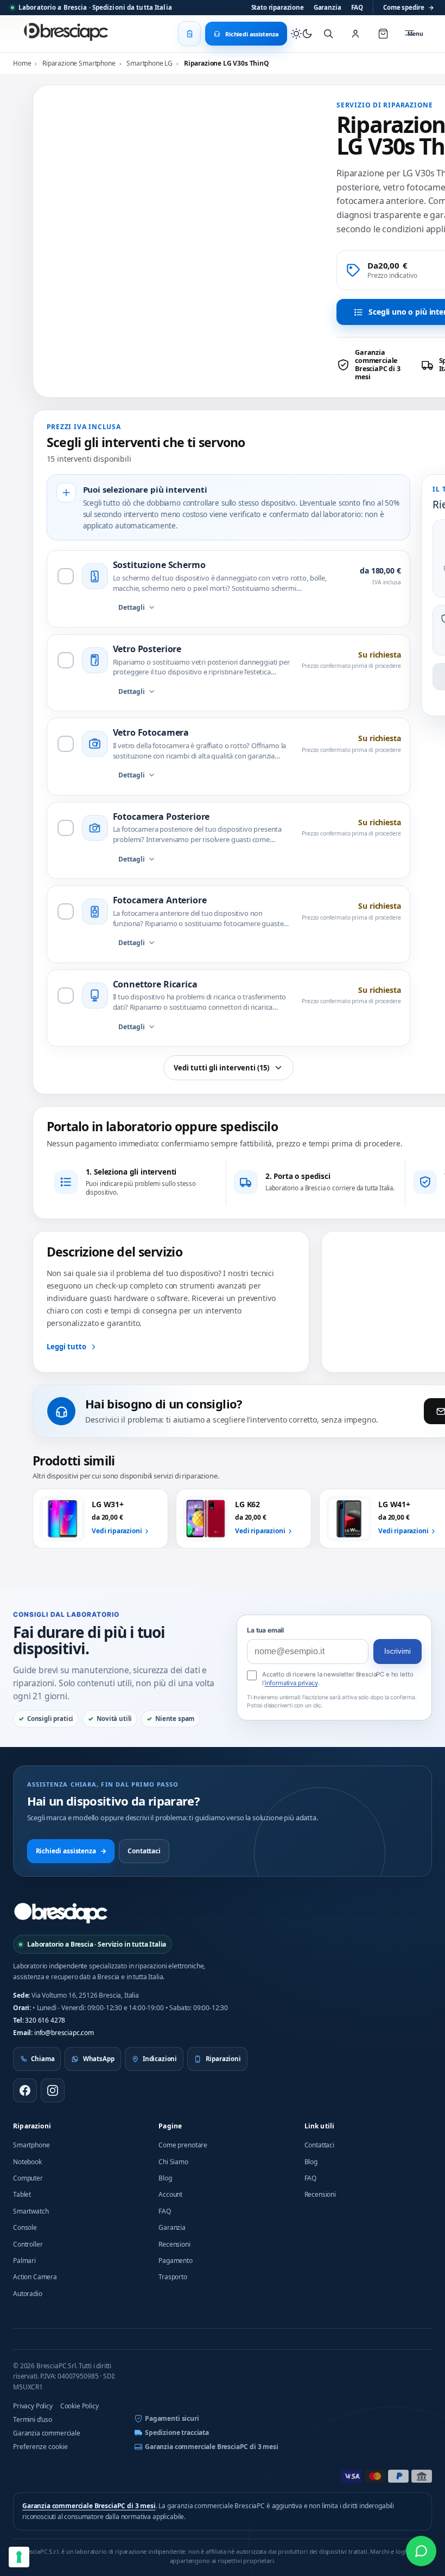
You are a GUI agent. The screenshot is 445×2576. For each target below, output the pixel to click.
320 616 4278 (45, 2020)
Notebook (27, 2162)
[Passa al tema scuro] (302, 34)
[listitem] (375, 365)
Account (170, 2194)
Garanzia (328, 7)
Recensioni (174, 2244)
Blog (165, 2178)
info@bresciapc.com (64, 2033)
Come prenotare (183, 2145)
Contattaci (144, 1851)
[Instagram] (53, 2090)
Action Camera (35, 2277)
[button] (301, 162)
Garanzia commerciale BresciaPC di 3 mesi (212, 2447)
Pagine (170, 2126)
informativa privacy (291, 1683)
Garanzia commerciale (47, 2433)
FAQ (357, 7)
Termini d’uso (33, 2419)
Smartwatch (31, 2211)
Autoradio (28, 2294)
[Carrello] (383, 34)
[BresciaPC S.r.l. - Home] (67, 34)
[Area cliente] (355, 34)
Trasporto (173, 2277)
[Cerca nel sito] (328, 34)
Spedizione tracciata (177, 2432)
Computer (28, 2178)
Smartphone (31, 2145)
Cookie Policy (80, 2406)
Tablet (22, 2194)
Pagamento (176, 2261)
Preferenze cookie (40, 2447)
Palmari (24, 2261)
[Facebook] (25, 2090)
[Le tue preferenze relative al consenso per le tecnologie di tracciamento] (19, 2557)
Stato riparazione (278, 7)
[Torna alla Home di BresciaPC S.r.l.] (61, 1913)
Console (25, 2227)
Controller (28, 2244)
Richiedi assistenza (71, 1851)
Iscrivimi (398, 1651)
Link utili (320, 2126)
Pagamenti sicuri (172, 2418)
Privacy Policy (33, 2406)
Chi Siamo (173, 2162)
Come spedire (409, 7)
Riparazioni (32, 2126)
